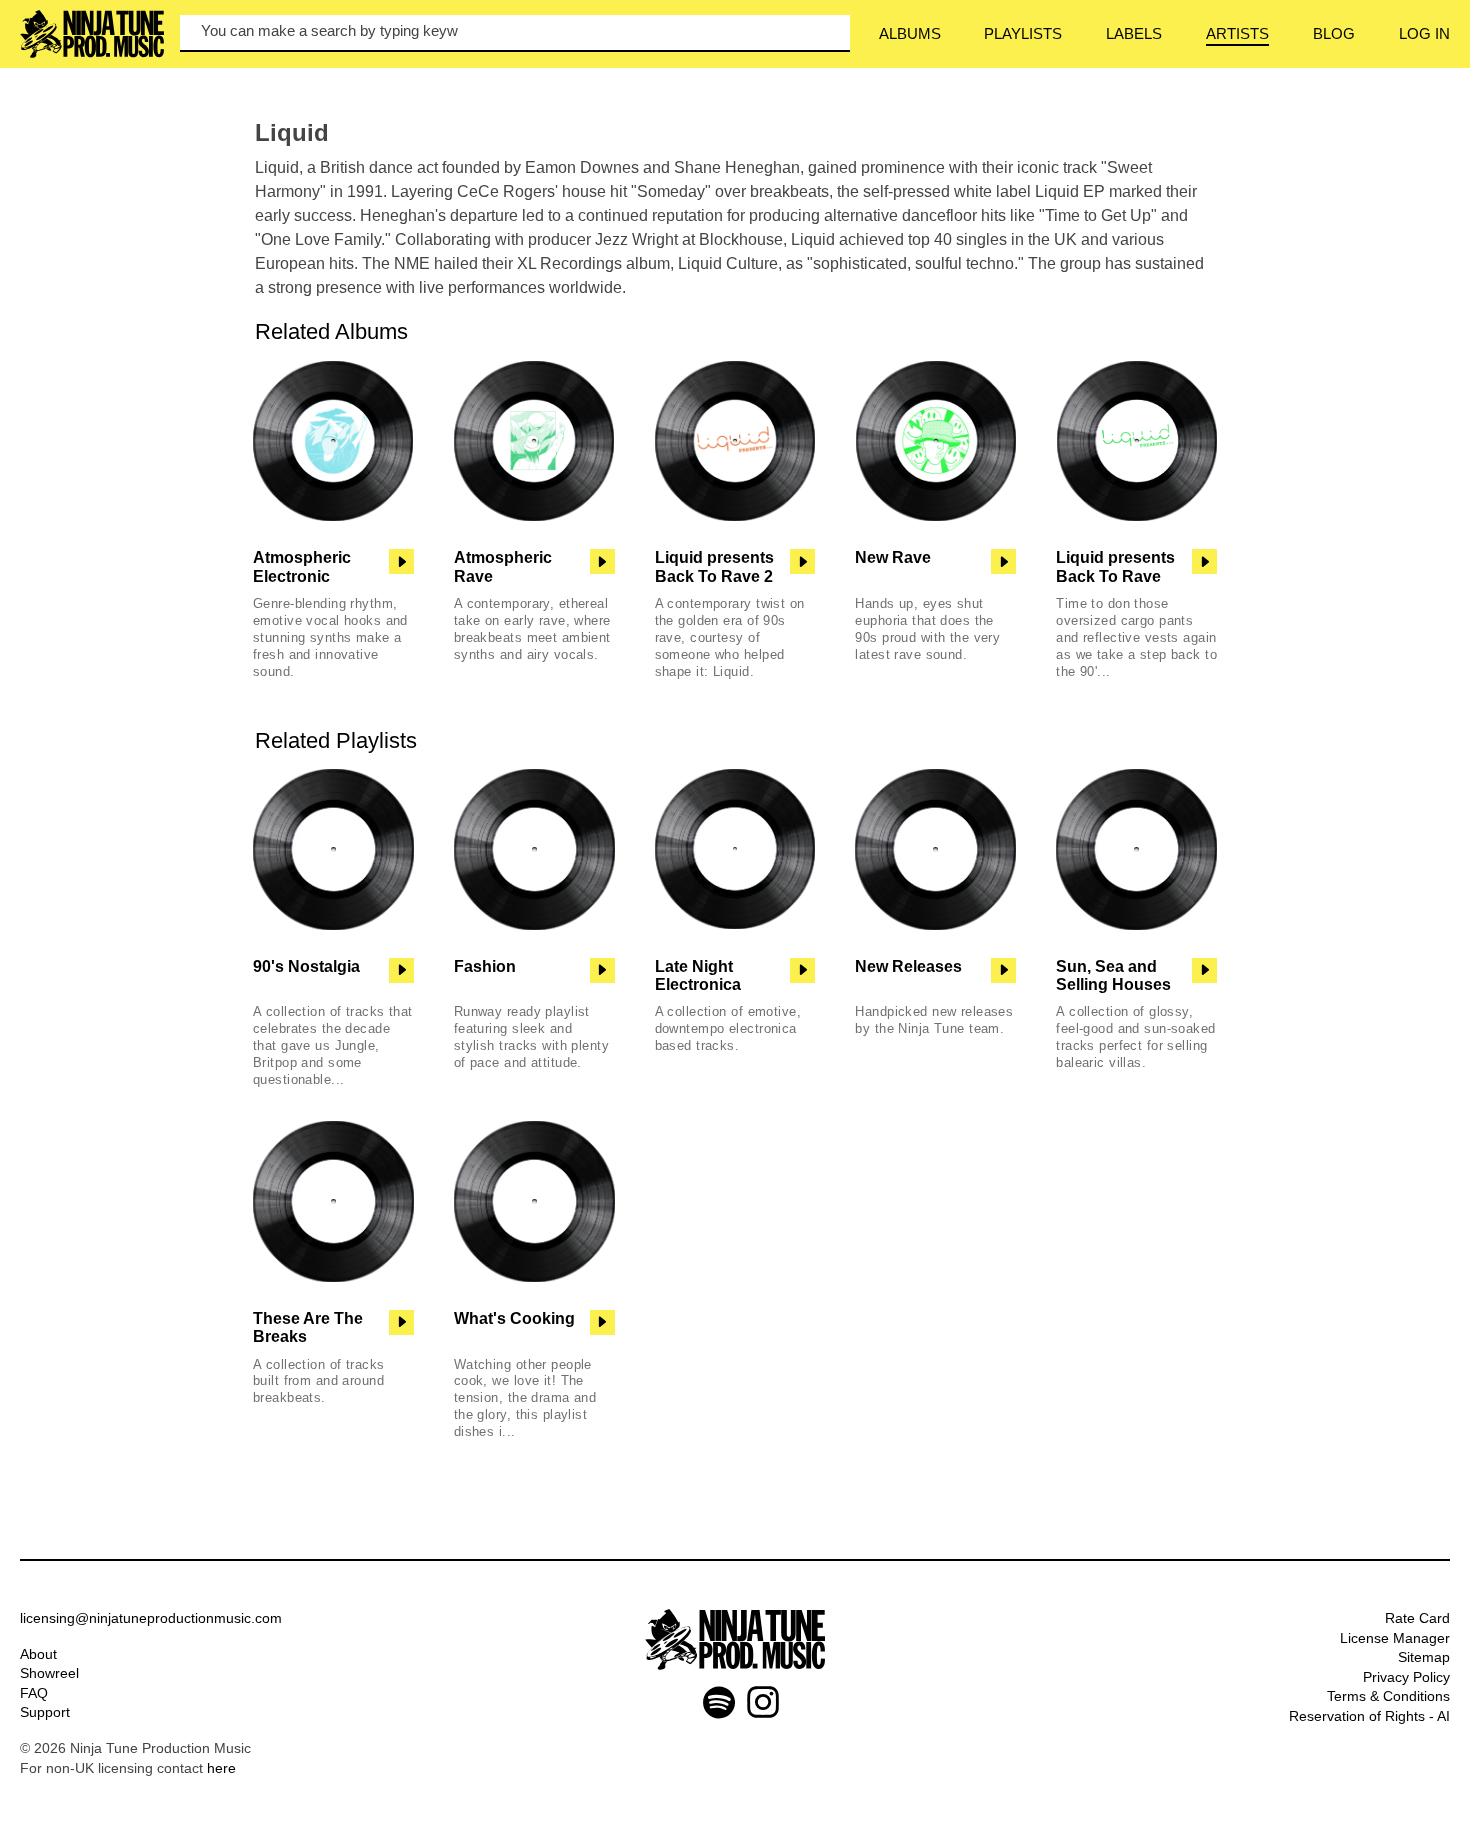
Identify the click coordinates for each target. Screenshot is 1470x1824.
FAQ (34, 1693)
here (221, 1768)
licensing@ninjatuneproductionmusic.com (151, 1618)
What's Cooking (514, 1318)
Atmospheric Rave (503, 566)
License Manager (1395, 1638)
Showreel (49, 1673)
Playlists (1023, 33)
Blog (1334, 33)
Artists (1237, 33)
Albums (910, 33)
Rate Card (1417, 1618)
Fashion (485, 966)
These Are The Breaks (308, 1327)
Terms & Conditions (1388, 1696)
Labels (1134, 33)
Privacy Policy (1406, 1677)
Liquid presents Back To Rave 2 (714, 566)
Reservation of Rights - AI (1369, 1716)
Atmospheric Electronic (302, 566)
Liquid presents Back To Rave (1115, 566)
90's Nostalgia (306, 966)
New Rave (893, 557)
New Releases (908, 966)
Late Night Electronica (698, 975)
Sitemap (1424, 1657)
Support (45, 1712)
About (38, 1654)
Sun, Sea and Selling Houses (1113, 975)
